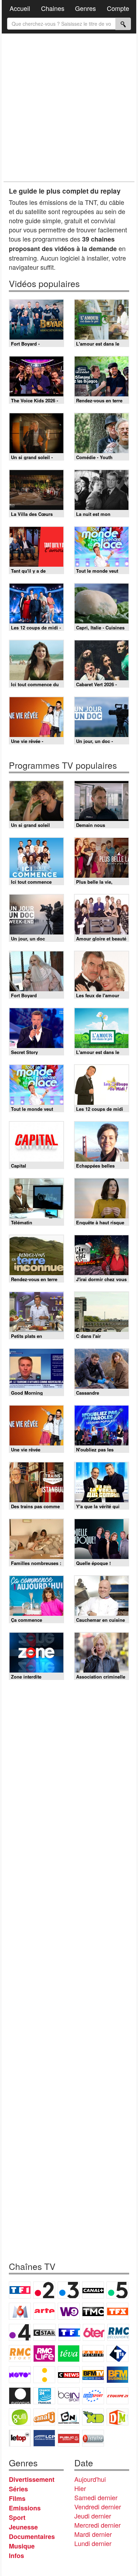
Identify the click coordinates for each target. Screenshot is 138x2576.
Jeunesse (23, 2527)
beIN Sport (69, 2396)
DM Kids (117, 2417)
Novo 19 (20, 2375)
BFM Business (117, 2375)
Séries (18, 2489)
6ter (94, 2332)
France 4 (20, 2332)
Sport (17, 2517)
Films (17, 2498)
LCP (44, 2438)
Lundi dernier (93, 2543)
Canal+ (93, 2290)
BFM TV (93, 2375)
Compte (118, 8)
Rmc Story (20, 2353)
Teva (69, 2353)
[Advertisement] (69, 108)
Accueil (20, 8)
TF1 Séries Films (69, 2332)
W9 (69, 2311)
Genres (85, 8)
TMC (93, 2311)
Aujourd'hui (90, 2479)
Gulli (20, 2417)
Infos (16, 2556)
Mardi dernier (93, 2534)
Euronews (20, 2396)
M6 (20, 2311)
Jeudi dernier (93, 2516)
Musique (22, 2546)
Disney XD (93, 2417)
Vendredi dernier (98, 2507)
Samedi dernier (96, 2497)
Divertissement (32, 2479)
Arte (44, 2311)
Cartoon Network (69, 2417)
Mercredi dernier (97, 2525)
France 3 (69, 2290)
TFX (117, 2311)
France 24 (44, 2396)
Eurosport (93, 2396)
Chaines (53, 8)
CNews (69, 2375)
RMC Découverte (118, 2332)
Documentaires (32, 2537)
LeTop (20, 2438)
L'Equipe (117, 2396)
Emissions (25, 2508)
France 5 (117, 2290)
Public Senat (69, 2438)
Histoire (93, 2438)
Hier (80, 2488)
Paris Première (93, 2353)
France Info (44, 2375)
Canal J (44, 2417)
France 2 (44, 2290)
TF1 (20, 2290)
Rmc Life (44, 2353)
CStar (45, 2332)
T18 (117, 2353)
